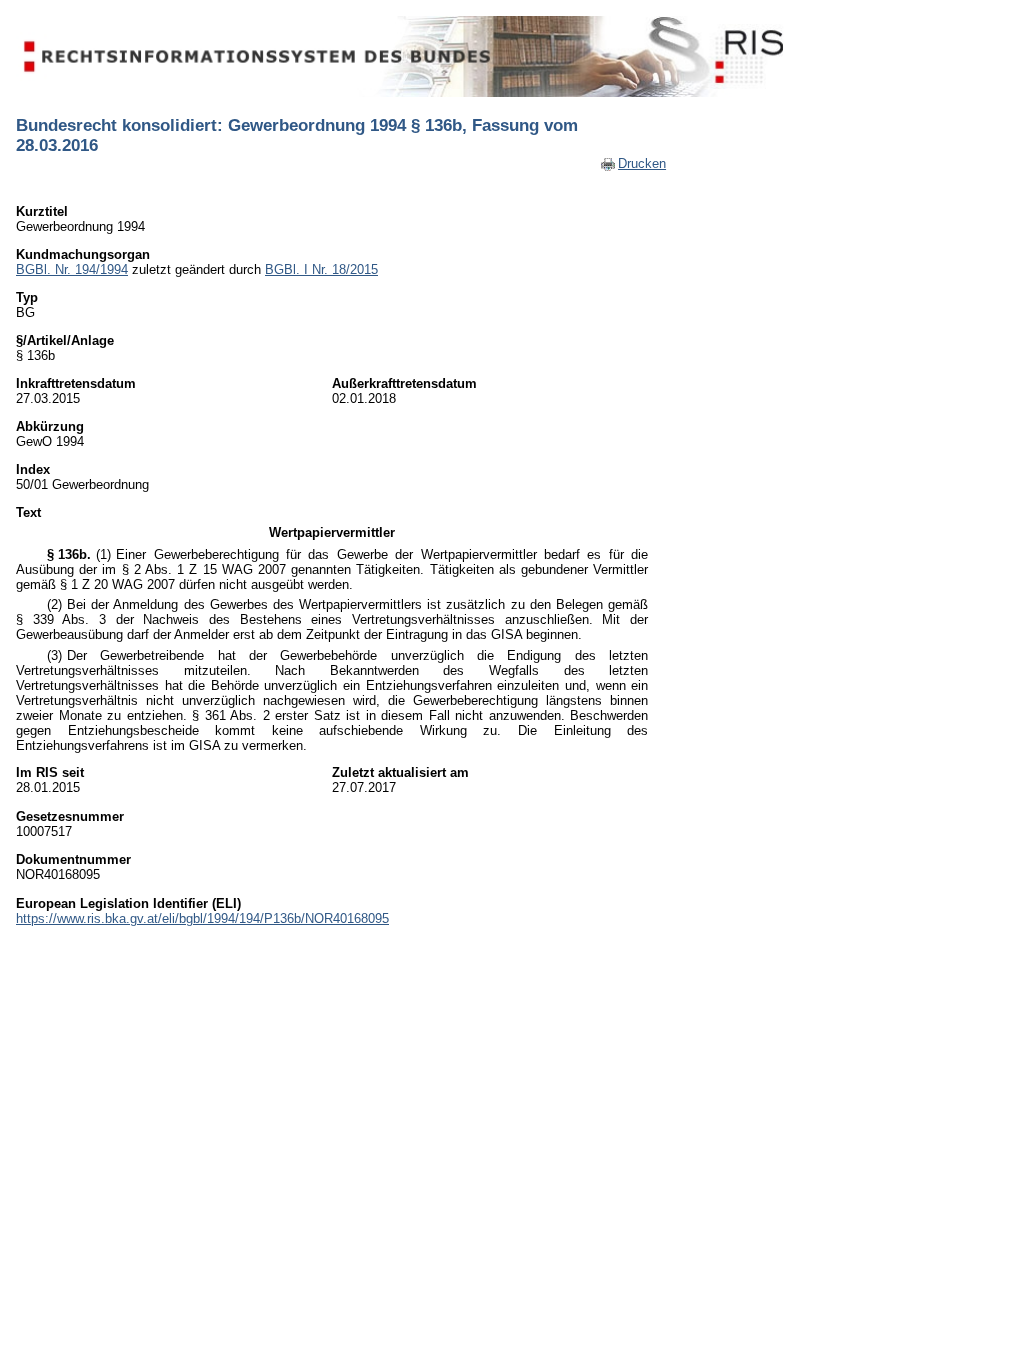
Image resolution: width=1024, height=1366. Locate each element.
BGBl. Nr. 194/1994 (72, 269)
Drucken (642, 163)
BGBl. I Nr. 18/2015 (321, 269)
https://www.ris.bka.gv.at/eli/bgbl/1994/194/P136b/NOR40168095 (202, 918)
